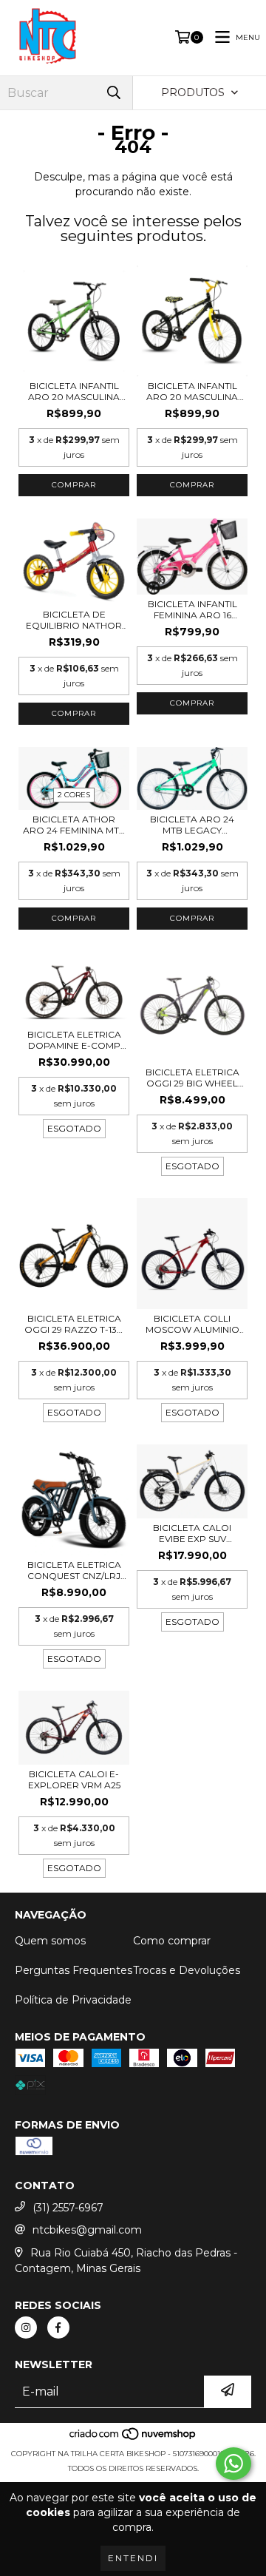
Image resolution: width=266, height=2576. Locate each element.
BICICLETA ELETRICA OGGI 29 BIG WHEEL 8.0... (192, 1078)
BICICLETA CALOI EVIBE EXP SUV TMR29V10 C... (192, 1533)
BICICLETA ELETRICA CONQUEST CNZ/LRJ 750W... (74, 1570)
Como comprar (172, 1941)
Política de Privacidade (73, 2000)
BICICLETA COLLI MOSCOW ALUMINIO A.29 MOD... (192, 1324)
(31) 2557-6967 (68, 2208)
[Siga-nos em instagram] (26, 2327)
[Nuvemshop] (133, 2439)
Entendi (133, 2558)
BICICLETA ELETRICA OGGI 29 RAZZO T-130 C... (74, 1324)
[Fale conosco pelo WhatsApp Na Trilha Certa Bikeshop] (233, 2464)
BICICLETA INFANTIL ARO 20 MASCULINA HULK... (74, 391)
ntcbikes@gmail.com (87, 2230)
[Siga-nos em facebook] (58, 2327)
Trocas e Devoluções (187, 1970)
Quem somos (50, 1941)
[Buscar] (114, 93)
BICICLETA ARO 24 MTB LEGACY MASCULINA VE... (192, 825)
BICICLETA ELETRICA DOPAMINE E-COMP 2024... (74, 1040)
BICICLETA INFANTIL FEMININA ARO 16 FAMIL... (192, 609)
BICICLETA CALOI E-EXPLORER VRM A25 (74, 1779)
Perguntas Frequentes (74, 1970)
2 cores (74, 795)
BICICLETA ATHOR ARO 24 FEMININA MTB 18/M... (74, 825)
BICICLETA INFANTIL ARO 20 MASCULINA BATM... (192, 391)
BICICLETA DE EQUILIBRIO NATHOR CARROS (74, 620)
